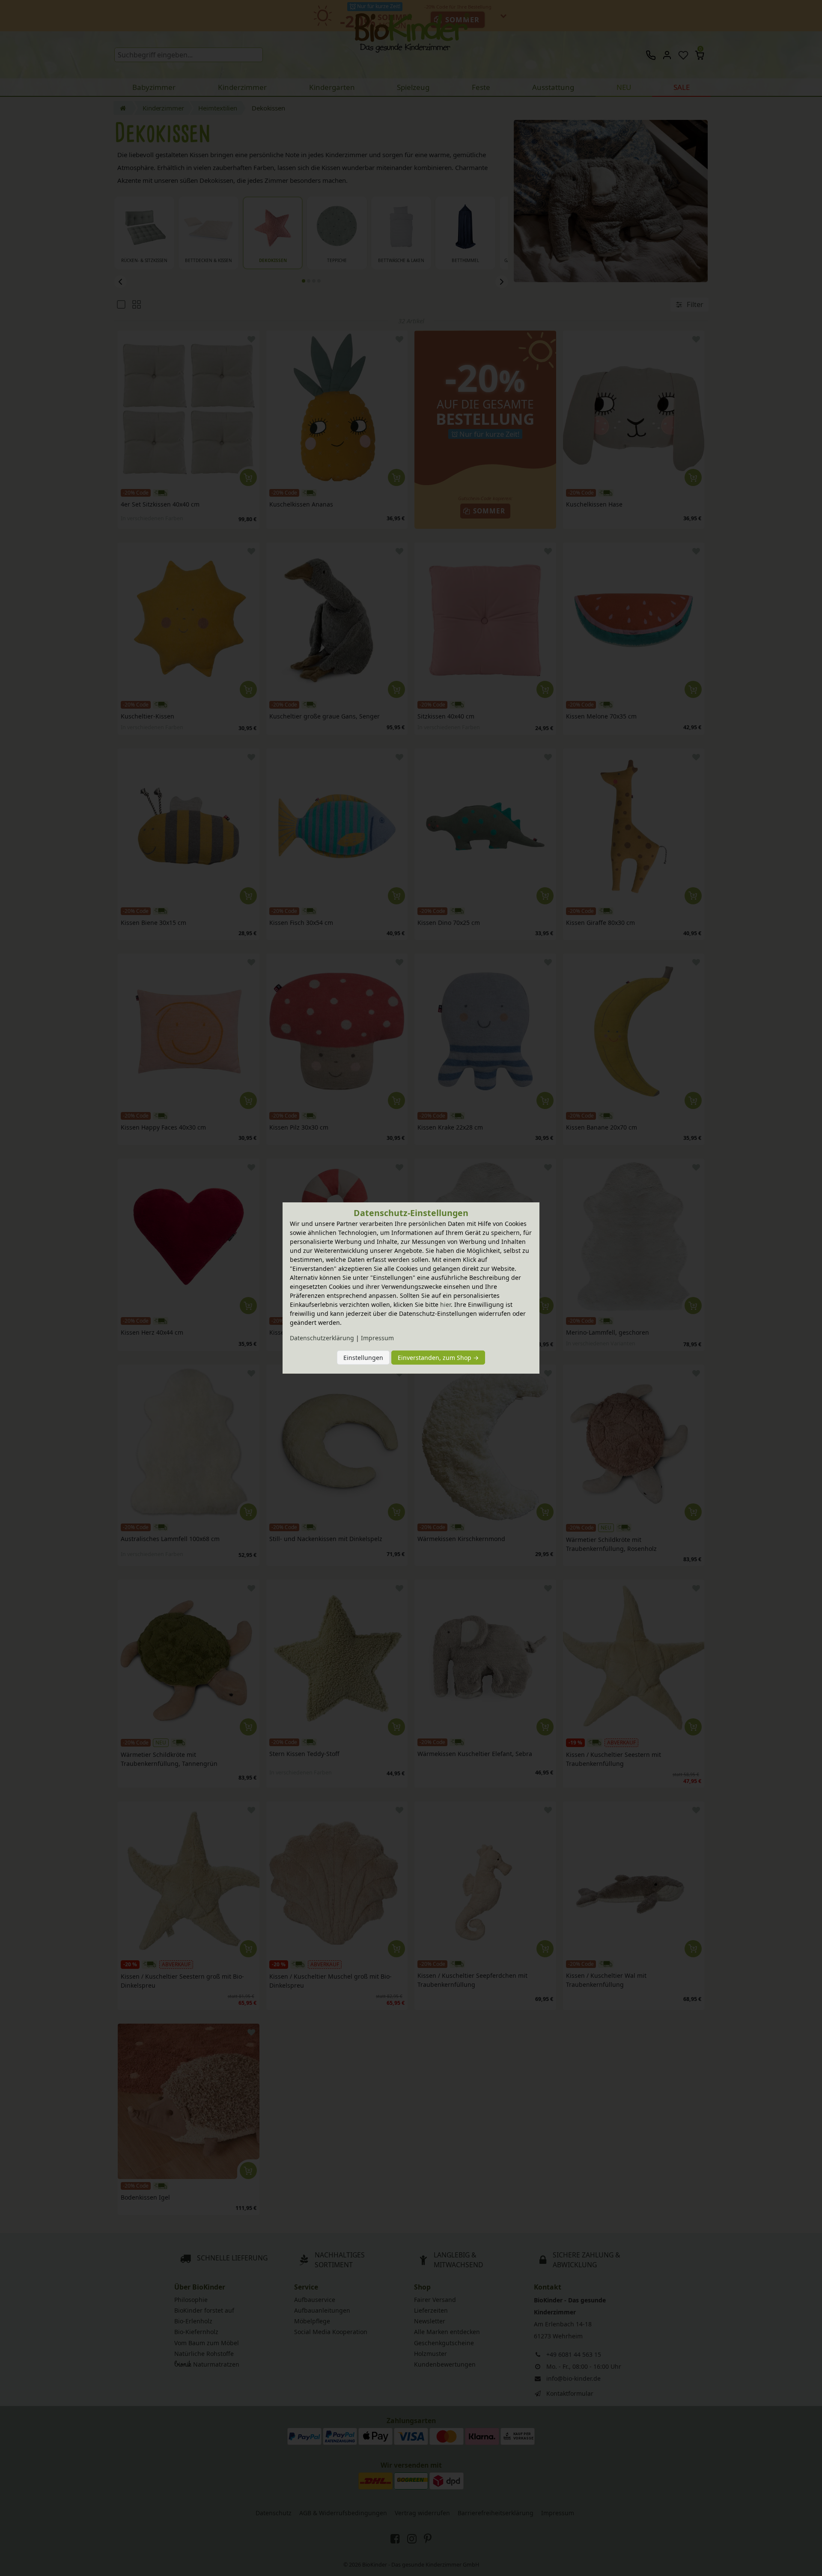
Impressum (377, 1338)
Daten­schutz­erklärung (322, 1338)
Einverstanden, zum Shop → (438, 1358)
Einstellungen (363, 1358)
